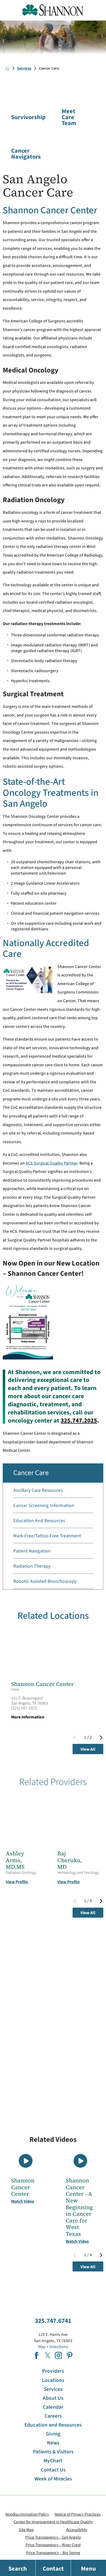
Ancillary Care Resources (38, 1490)
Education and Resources (39, 1521)
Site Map (26, 2530)
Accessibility (77, 2530)
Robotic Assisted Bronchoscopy (45, 1581)
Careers (53, 2416)
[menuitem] (53, 1490)
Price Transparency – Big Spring (53, 2553)
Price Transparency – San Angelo (53, 2537)
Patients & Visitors (53, 2452)
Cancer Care (31, 1473)
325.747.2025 (79, 1421)
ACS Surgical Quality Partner (52, 1163)
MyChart (53, 2461)
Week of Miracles (53, 2479)
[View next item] (101, 1738)
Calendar (53, 2407)
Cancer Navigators (19, 154)
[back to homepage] (7, 68)
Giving (53, 2434)
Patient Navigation (32, 1551)
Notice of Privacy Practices (78, 2514)
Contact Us (53, 2470)
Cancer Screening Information (44, 1506)
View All (88, 1749)
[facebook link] (36, 2355)
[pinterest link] (70, 2355)
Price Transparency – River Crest (53, 2545)
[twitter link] (48, 2355)
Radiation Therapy (32, 1566)
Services (24, 68)
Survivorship (19, 117)
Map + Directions (53, 2347)
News (53, 2443)
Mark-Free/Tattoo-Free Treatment (47, 1536)
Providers (53, 2371)
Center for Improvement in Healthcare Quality (53, 2522)
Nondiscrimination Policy (27, 2514)
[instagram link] (58, 2355)
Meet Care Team (69, 117)
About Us (53, 2398)
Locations (53, 2380)
